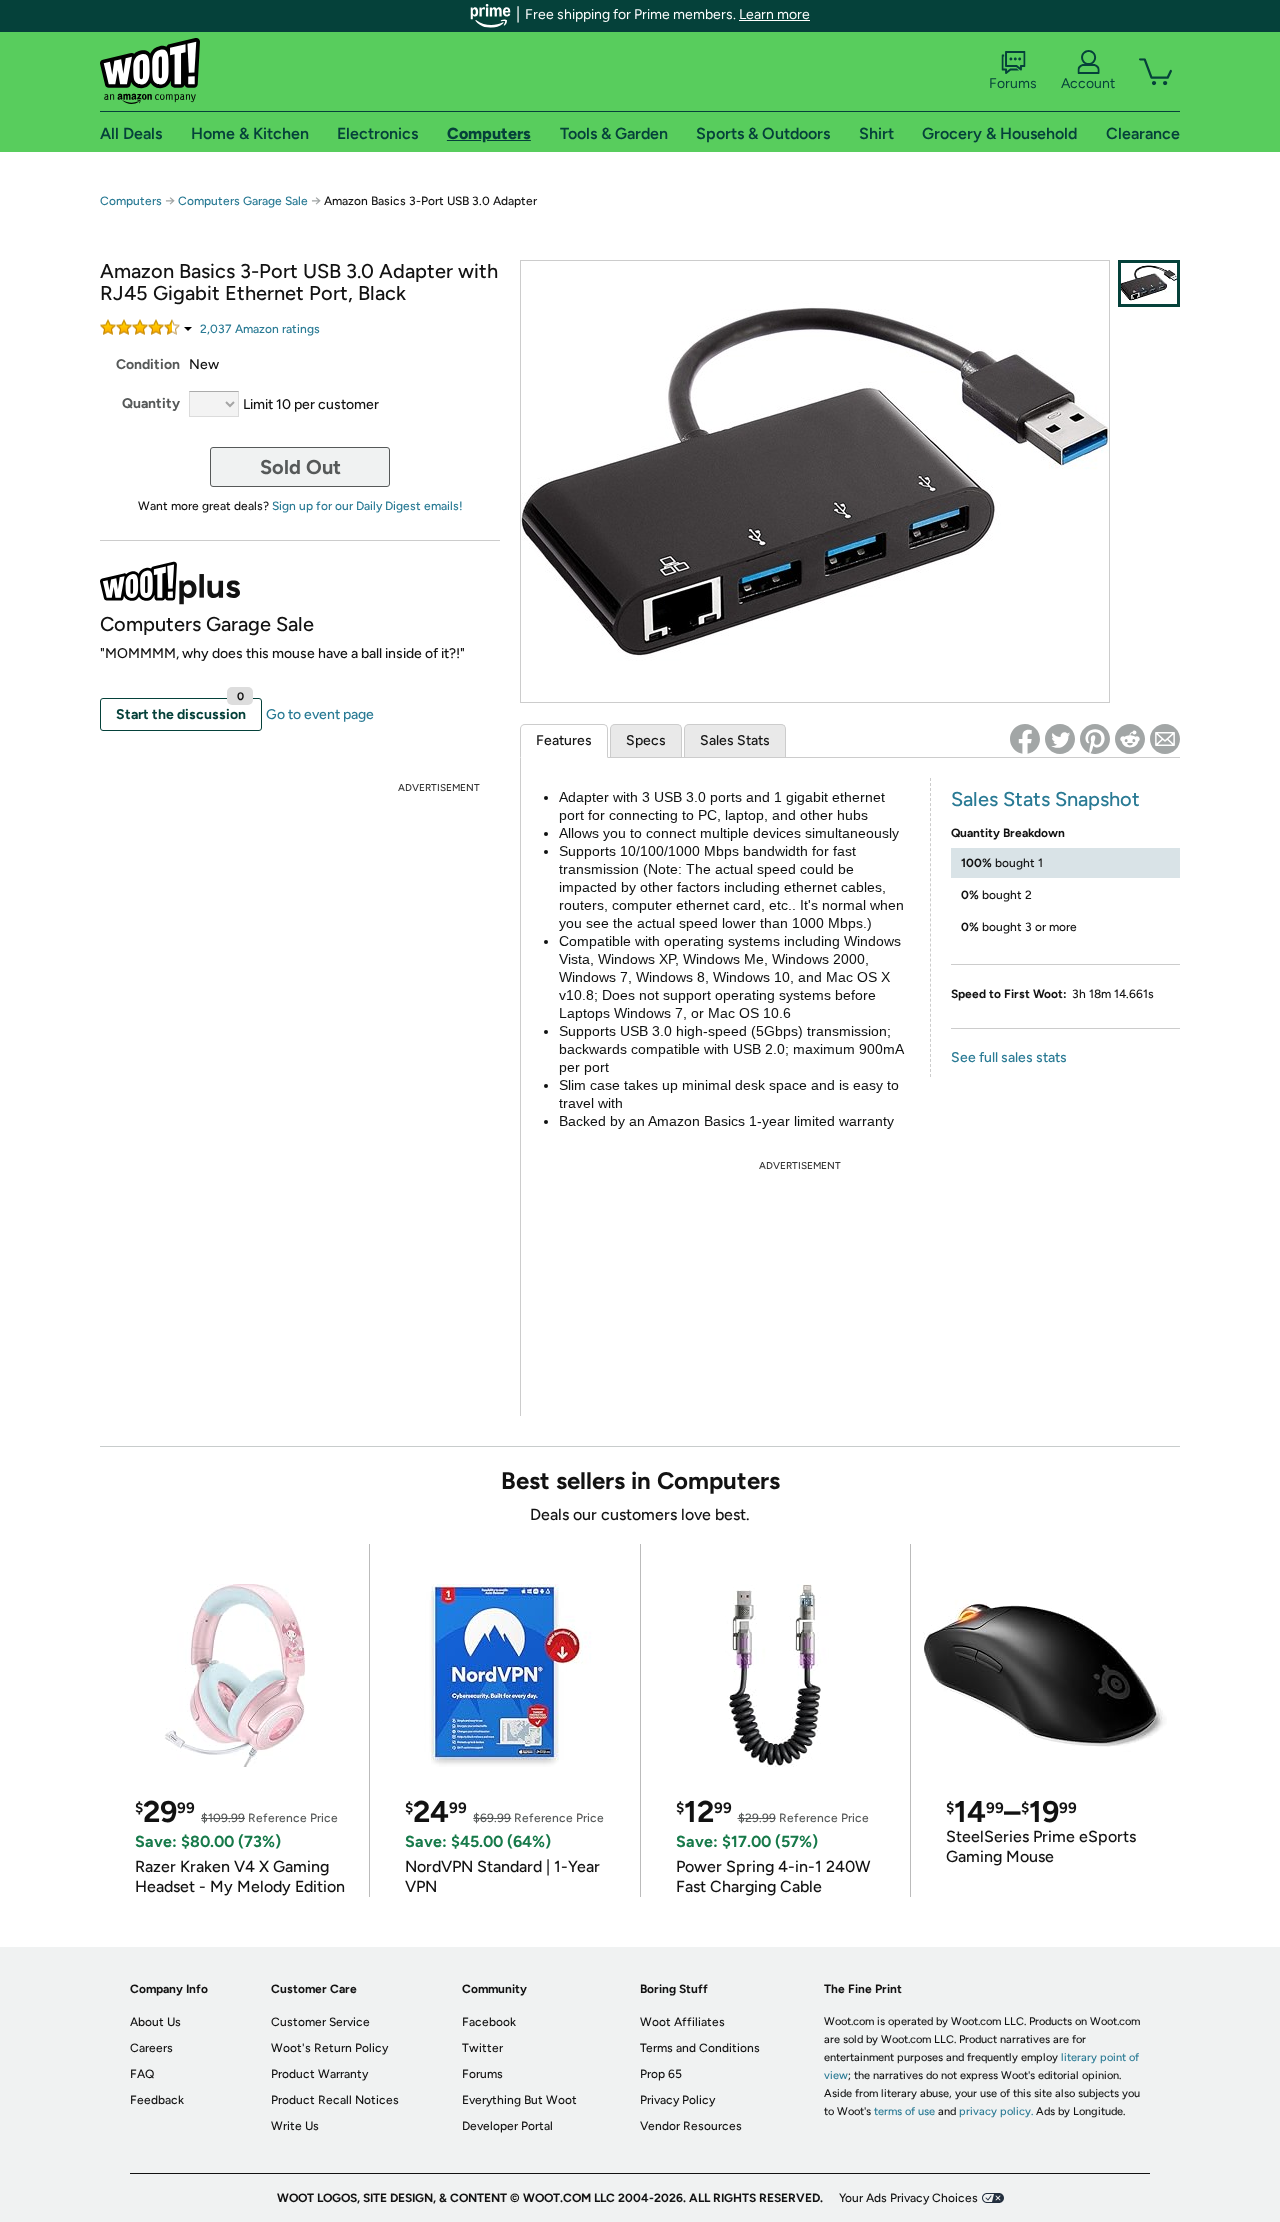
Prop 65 (661, 2074)
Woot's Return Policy (329, 2048)
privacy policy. (996, 2111)
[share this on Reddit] (1130, 739)
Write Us (295, 2126)
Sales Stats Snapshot (1045, 799)
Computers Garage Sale (243, 201)
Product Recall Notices (335, 2100)
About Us (155, 2022)
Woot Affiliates (682, 2022)
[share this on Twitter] (1060, 739)
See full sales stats (1009, 1057)
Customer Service (320, 2022)
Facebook (489, 2022)
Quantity (151, 403)
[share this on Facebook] (1025, 739)
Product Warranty (319, 2074)
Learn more (774, 14)
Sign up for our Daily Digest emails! (367, 506)
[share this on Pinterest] (1095, 739)
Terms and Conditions (700, 2048)
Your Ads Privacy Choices (908, 2198)
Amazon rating (260, 329)
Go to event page (320, 714)
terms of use (904, 2111)
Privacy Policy (677, 2100)
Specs (646, 740)
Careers (151, 2048)
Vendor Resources (691, 2126)
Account (1088, 83)
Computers (131, 201)
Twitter (482, 2048)
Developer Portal (507, 2126)
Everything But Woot (519, 2100)
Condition (148, 364)
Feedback (157, 2100)
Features (564, 740)
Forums (1013, 83)
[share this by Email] (1165, 739)
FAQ (142, 2074)
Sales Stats (735, 740)
